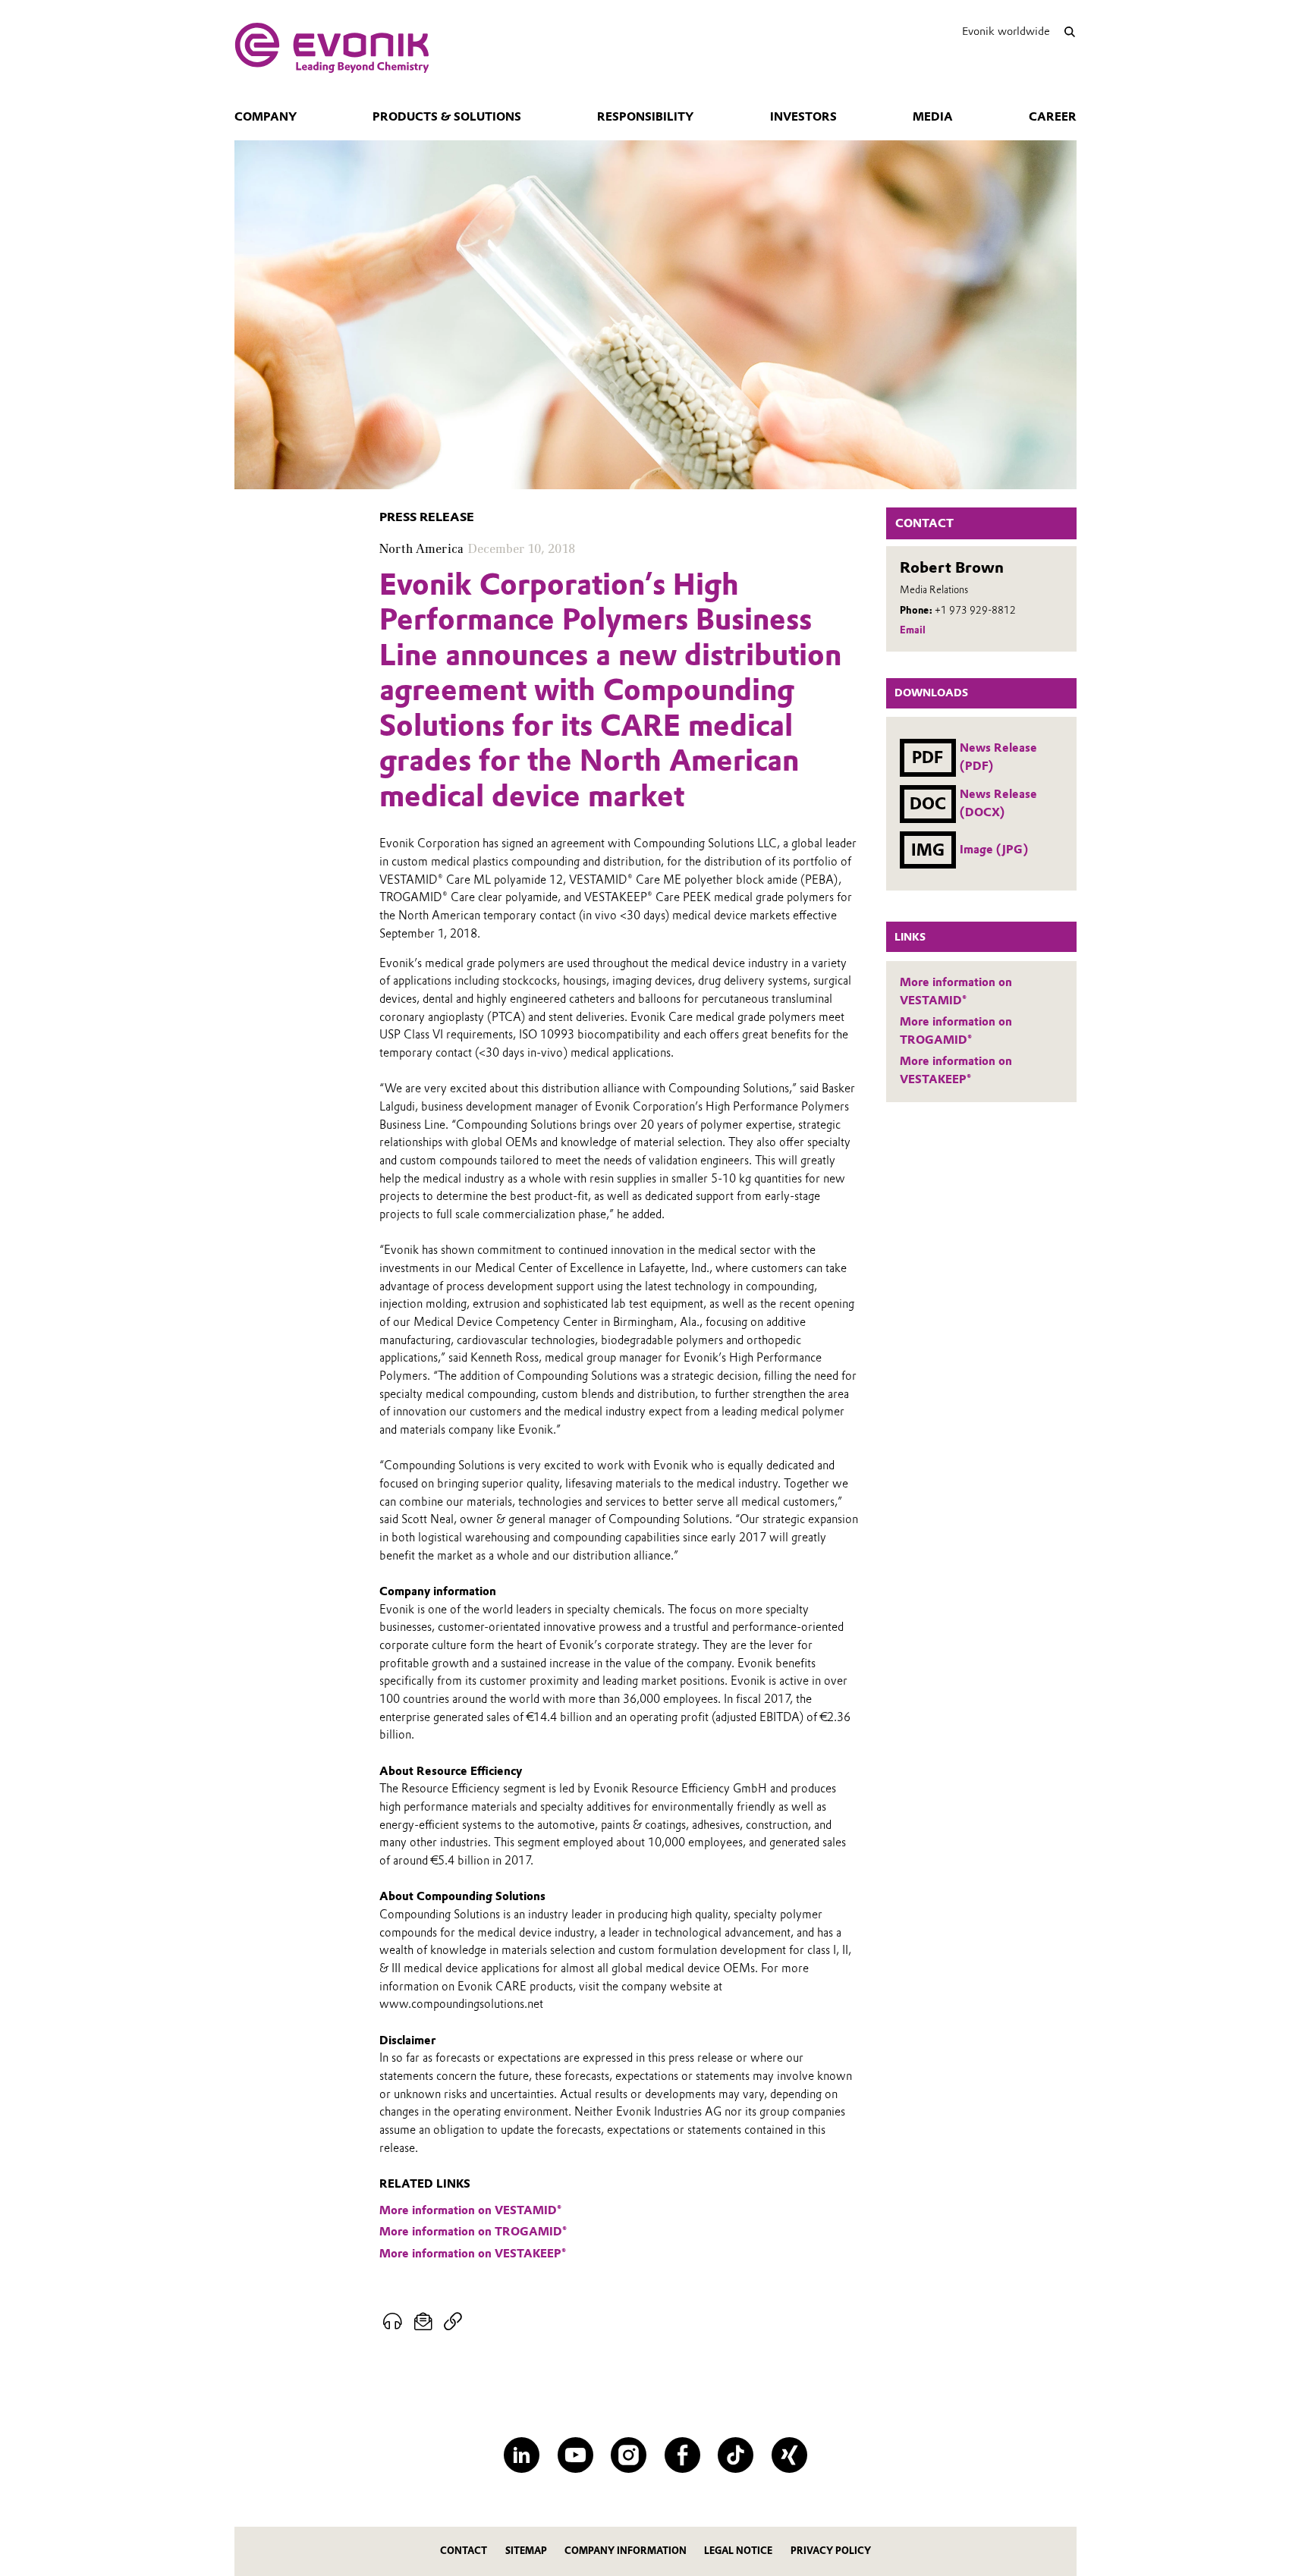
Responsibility (645, 117)
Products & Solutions (447, 117)
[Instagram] (629, 2455)
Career (1053, 117)
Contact (464, 2551)
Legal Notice (738, 2551)
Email (913, 630)
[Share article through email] (424, 2322)
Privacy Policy (831, 2551)
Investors (803, 117)
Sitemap (526, 2551)
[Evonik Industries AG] (332, 48)
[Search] (1069, 31)
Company (266, 117)
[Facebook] (682, 2455)
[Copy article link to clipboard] (453, 2322)
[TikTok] (736, 2455)
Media (933, 117)
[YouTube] (575, 2455)
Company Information (626, 2551)
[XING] (789, 2455)
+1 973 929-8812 (975, 610)
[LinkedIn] (522, 2455)
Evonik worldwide (1006, 31)
